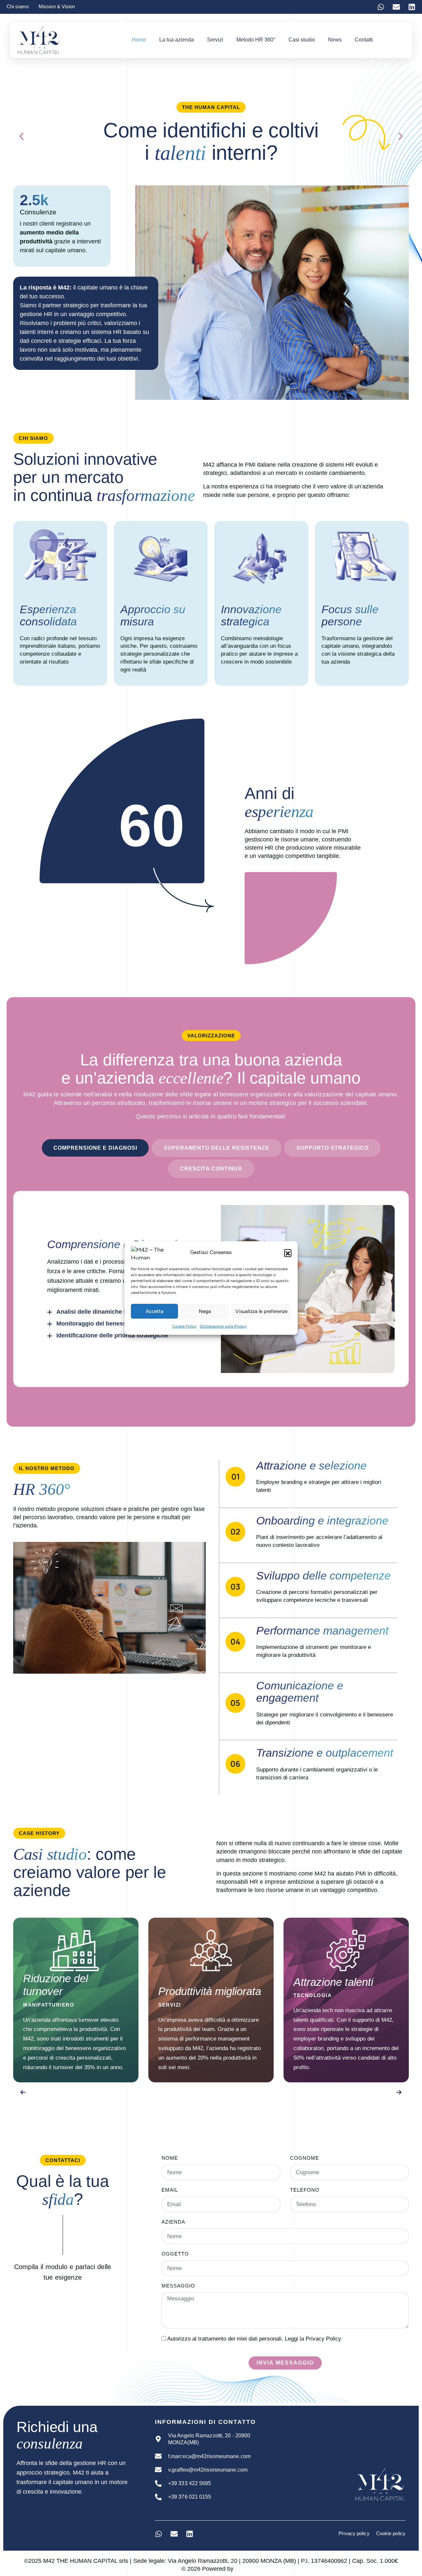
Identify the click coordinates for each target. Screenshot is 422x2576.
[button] (288, 1253)
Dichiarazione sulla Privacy (223, 1326)
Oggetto (175, 2254)
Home (139, 40)
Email (170, 2190)
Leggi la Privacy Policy (313, 2339)
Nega (205, 1311)
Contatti (364, 40)
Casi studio (302, 40)
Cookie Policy (184, 1326)
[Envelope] (396, 7)
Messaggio (178, 2286)
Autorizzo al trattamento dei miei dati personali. (254, 2339)
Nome (170, 2158)
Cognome (305, 2158)
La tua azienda (177, 40)
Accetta (155, 1311)
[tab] (95, 1148)
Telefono (305, 2190)
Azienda (173, 2222)
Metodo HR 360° (256, 40)
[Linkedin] (412, 7)
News (335, 40)
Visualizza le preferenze (261, 1311)
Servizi (215, 40)
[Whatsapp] (381, 7)
